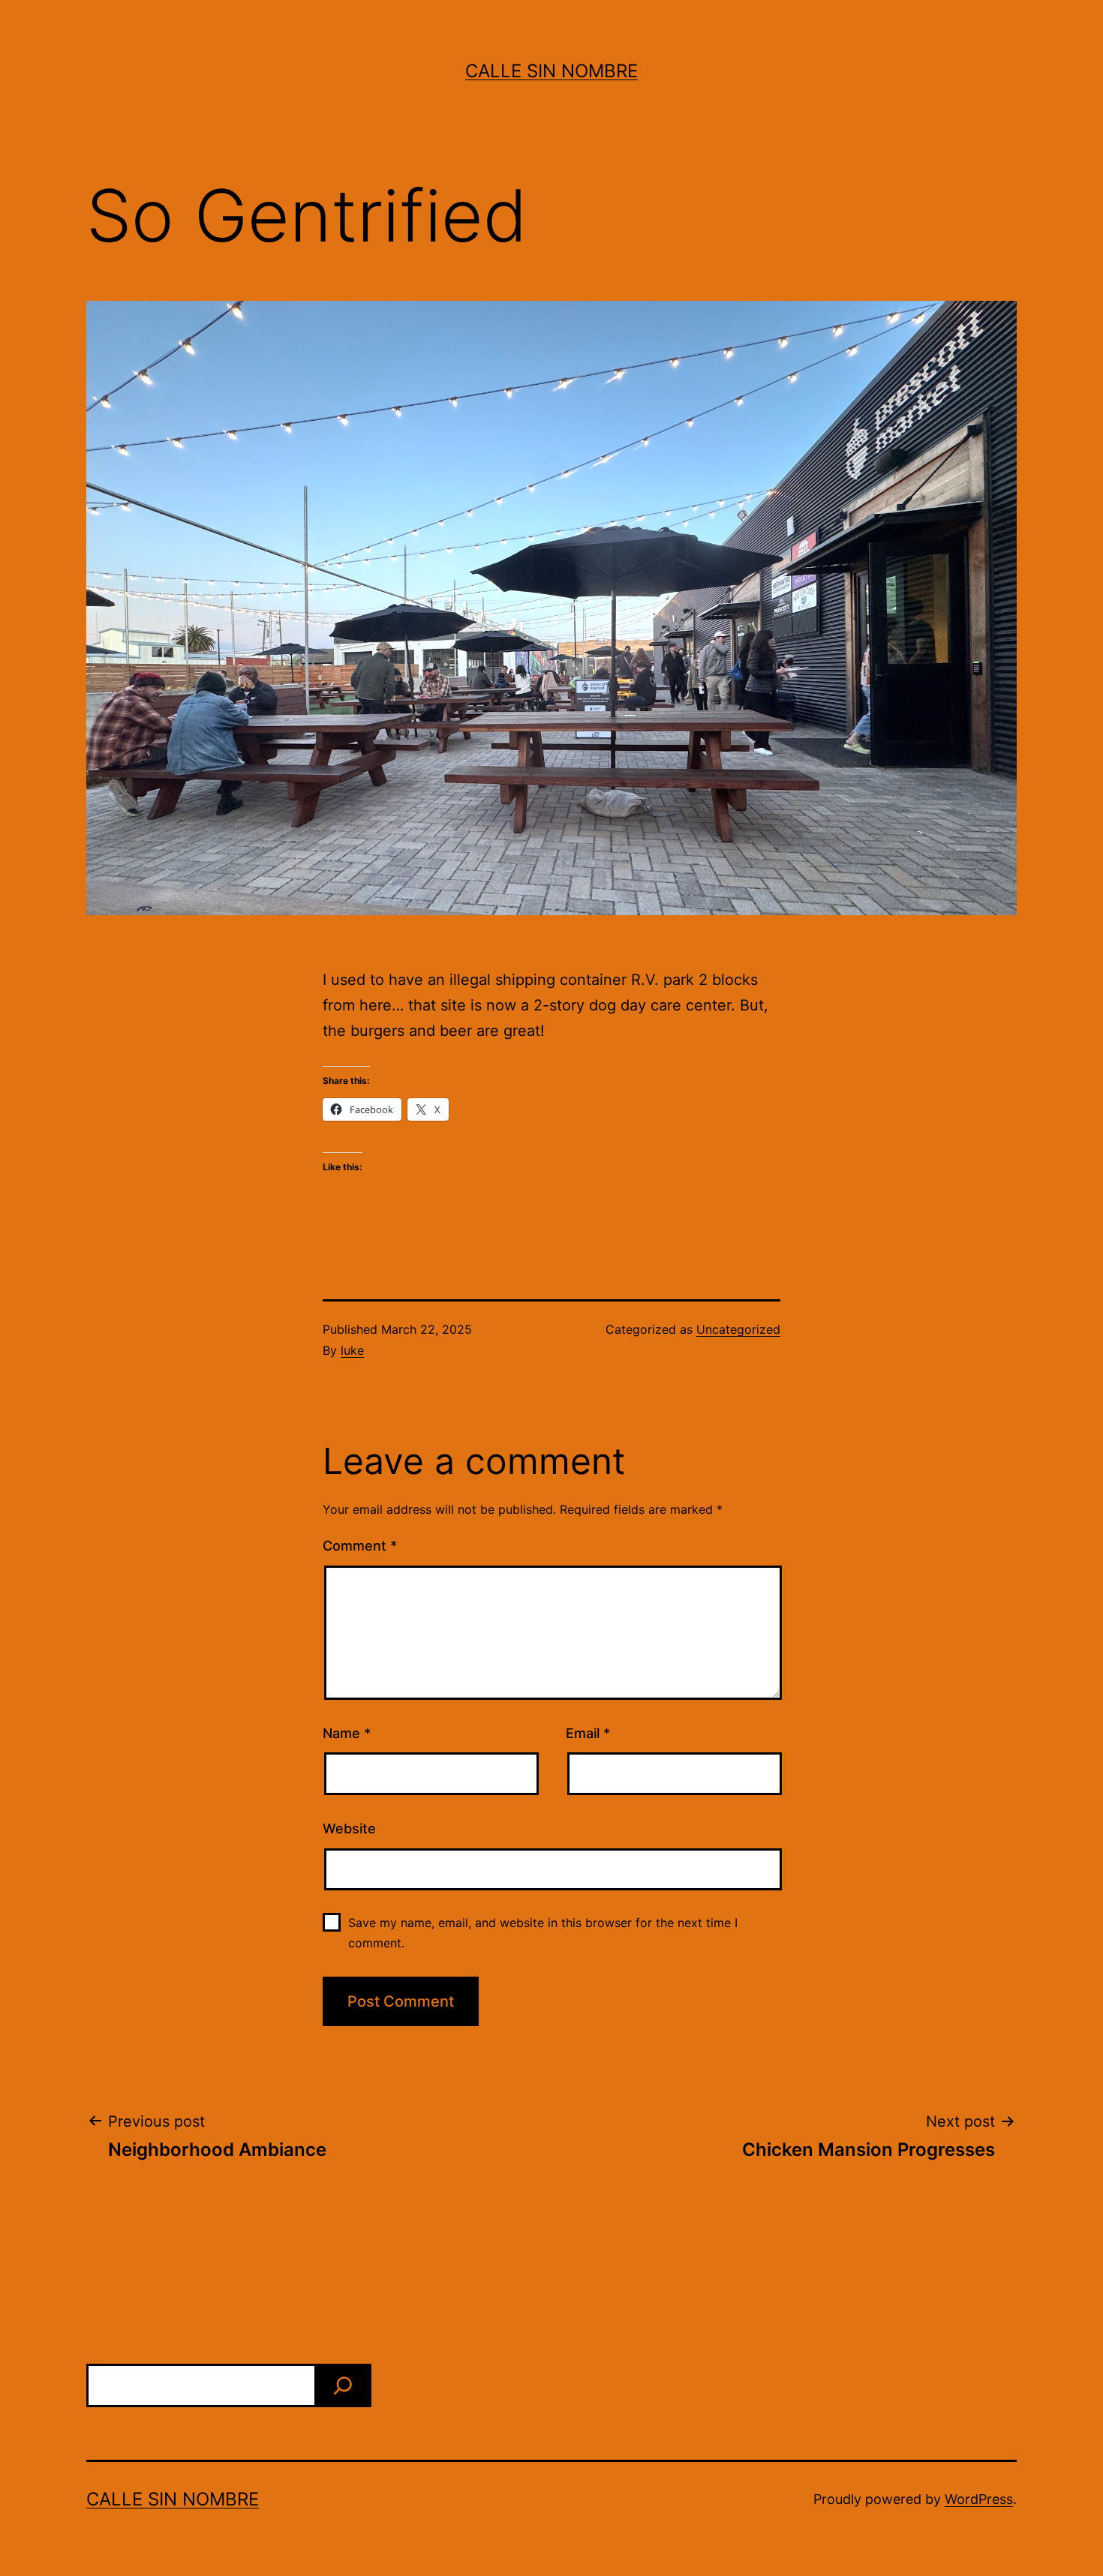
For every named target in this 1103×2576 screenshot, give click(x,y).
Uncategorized (738, 1329)
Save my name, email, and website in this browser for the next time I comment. (543, 1933)
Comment (360, 1546)
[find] (343, 2385)
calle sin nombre (551, 71)
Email (588, 1733)
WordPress (979, 2499)
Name (347, 1733)
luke (352, 1350)
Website (349, 1828)
